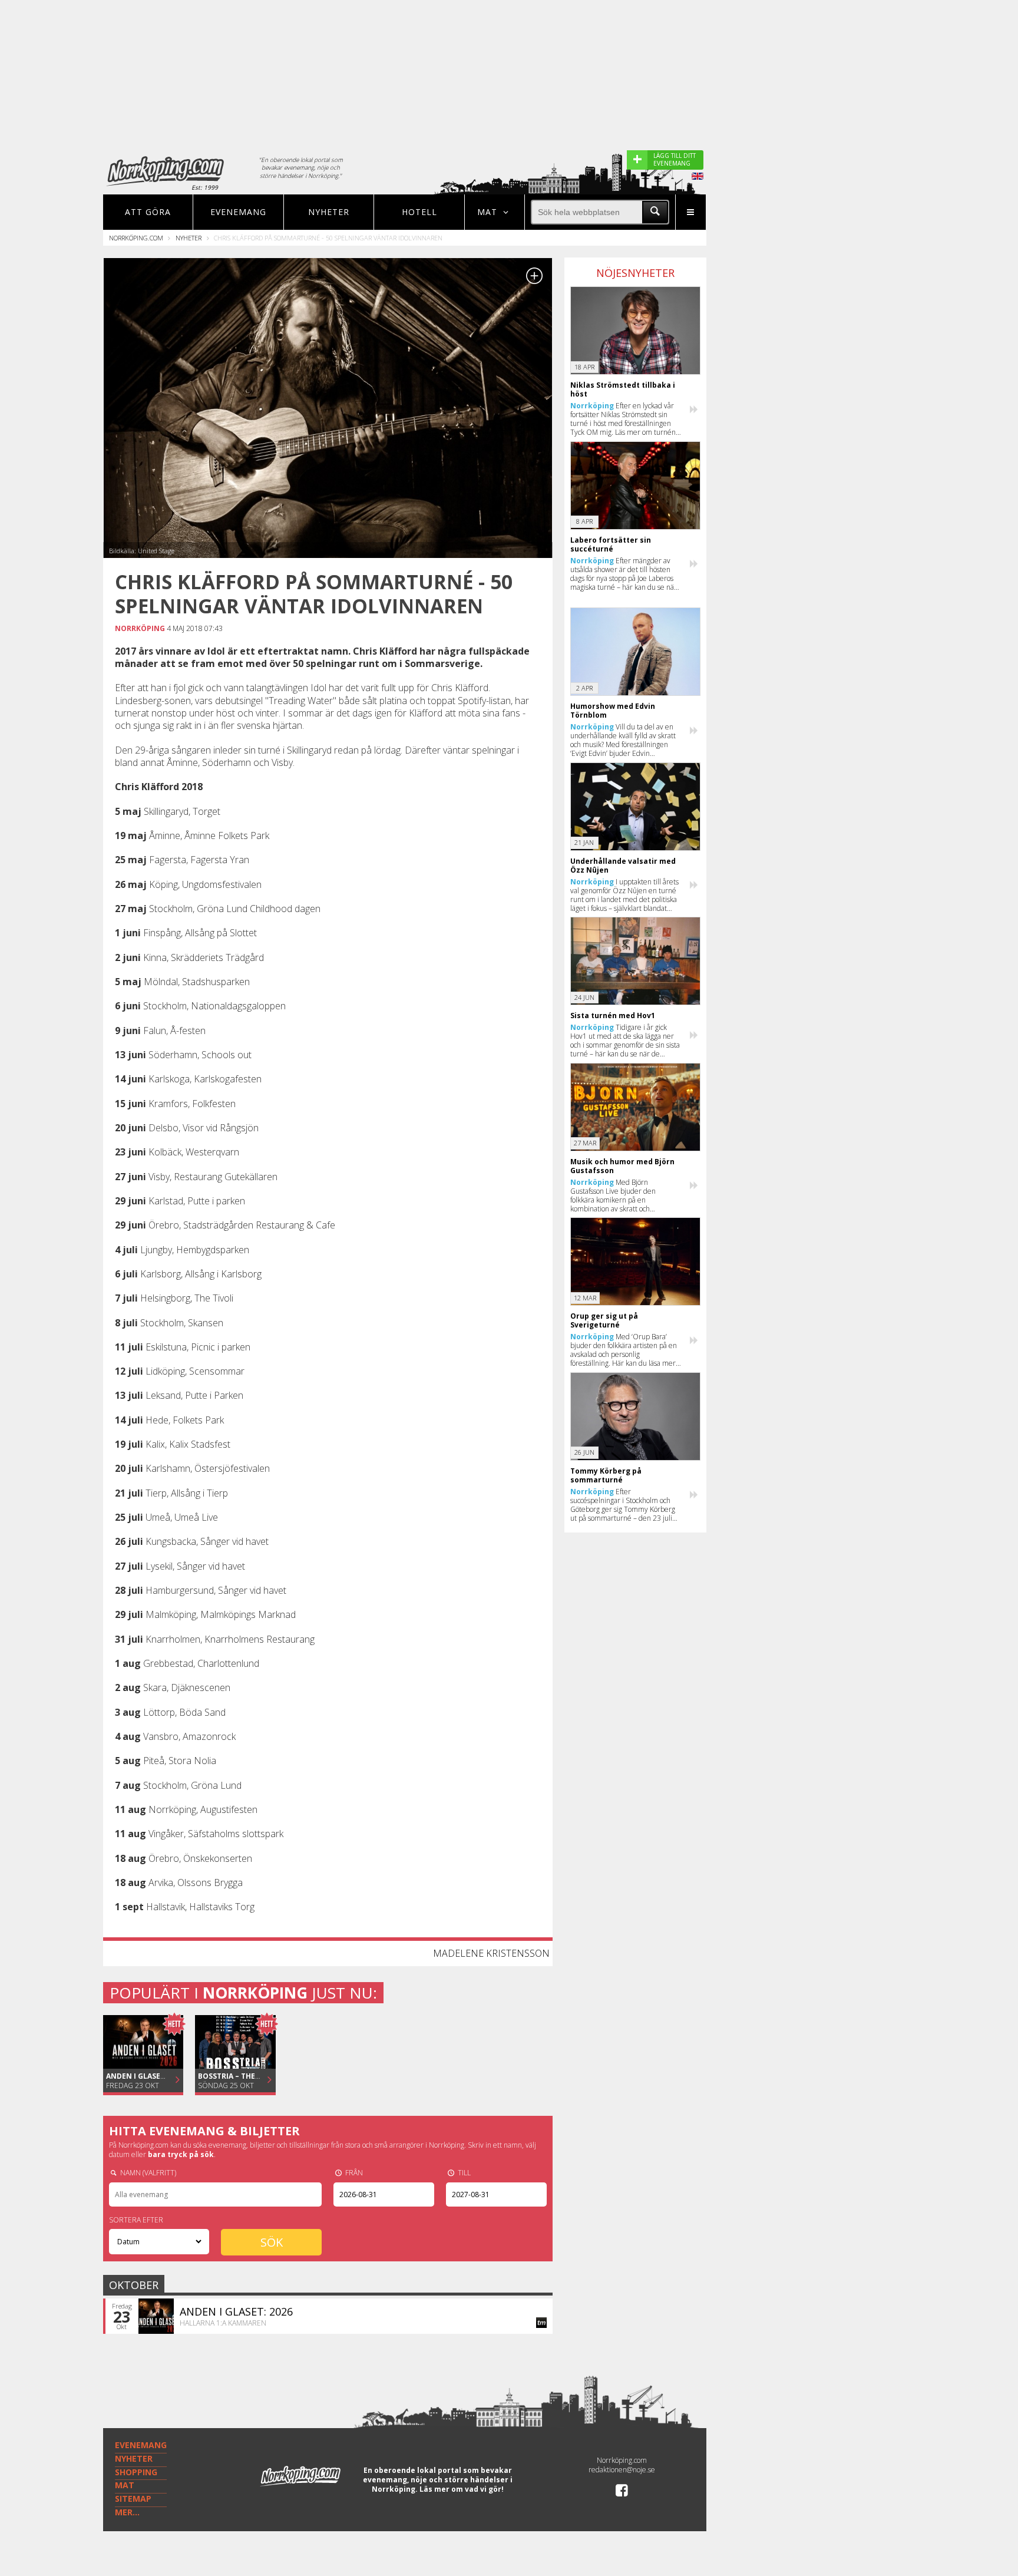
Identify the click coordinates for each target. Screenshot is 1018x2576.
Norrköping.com (136, 238)
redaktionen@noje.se (622, 2470)
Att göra (148, 212)
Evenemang (238, 212)
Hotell (419, 212)
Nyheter (329, 212)
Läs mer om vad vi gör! (462, 2489)
